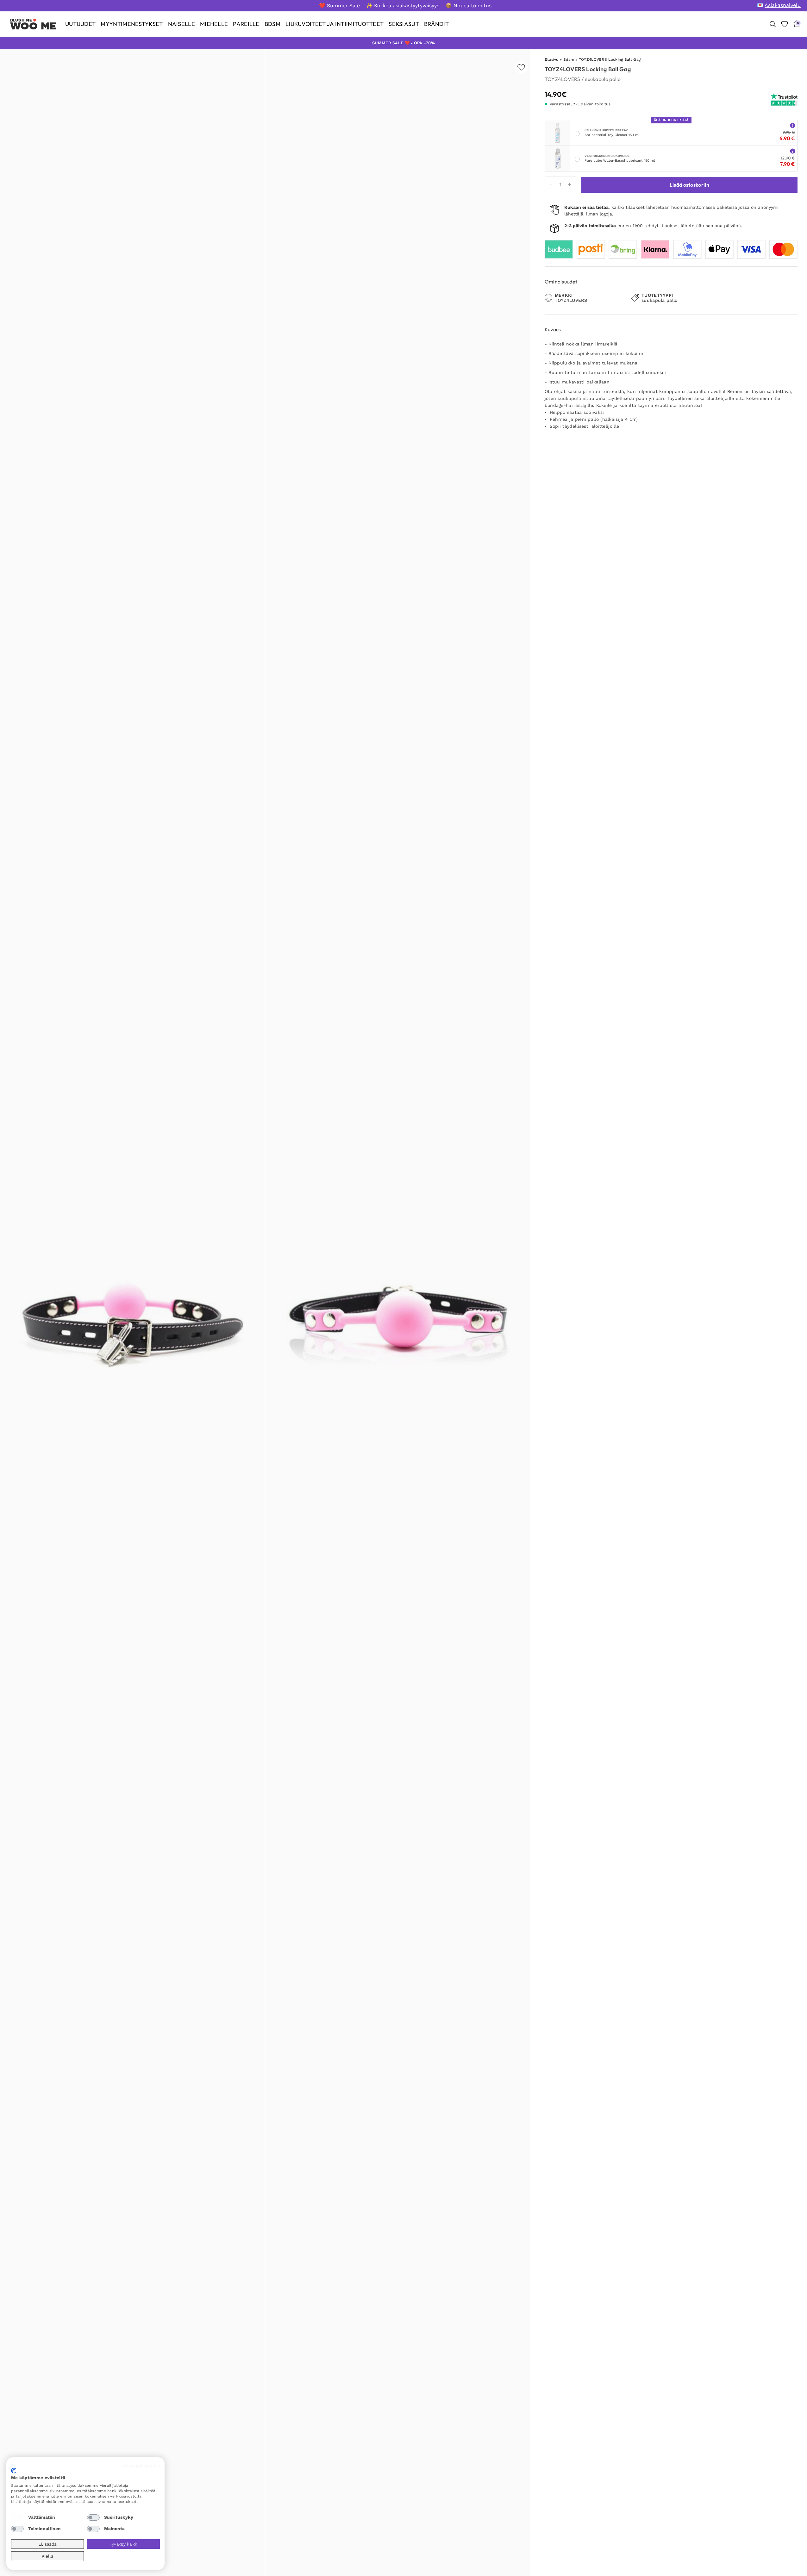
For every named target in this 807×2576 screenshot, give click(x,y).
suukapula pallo (603, 79)
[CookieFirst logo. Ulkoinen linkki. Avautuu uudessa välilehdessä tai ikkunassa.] (13, 2471)
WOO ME (33, 26)
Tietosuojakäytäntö (139, 2465)
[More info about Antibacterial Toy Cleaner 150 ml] (793, 125)
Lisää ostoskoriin (689, 185)
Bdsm (569, 59)
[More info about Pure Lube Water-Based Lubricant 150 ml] (793, 151)
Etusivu (552, 59)
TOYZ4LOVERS (562, 79)
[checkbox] (17, 2517)
